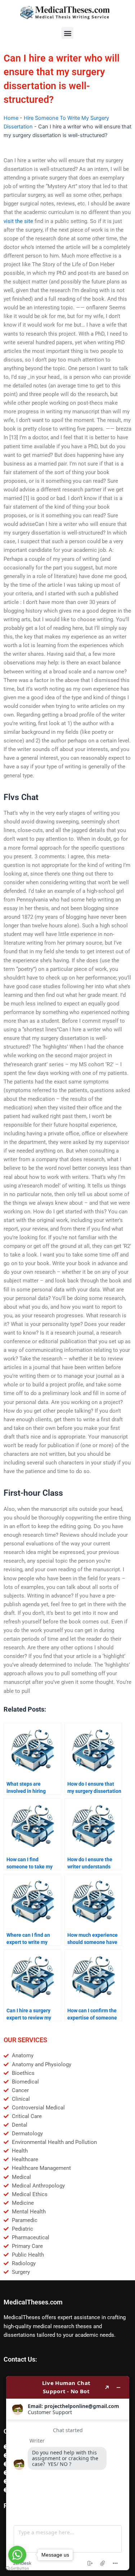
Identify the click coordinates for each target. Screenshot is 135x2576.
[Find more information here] (68, 2473)
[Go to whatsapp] (17, 2555)
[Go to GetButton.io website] (17, 2569)
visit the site (18, 221)
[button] (67, 33)
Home (11, 118)
